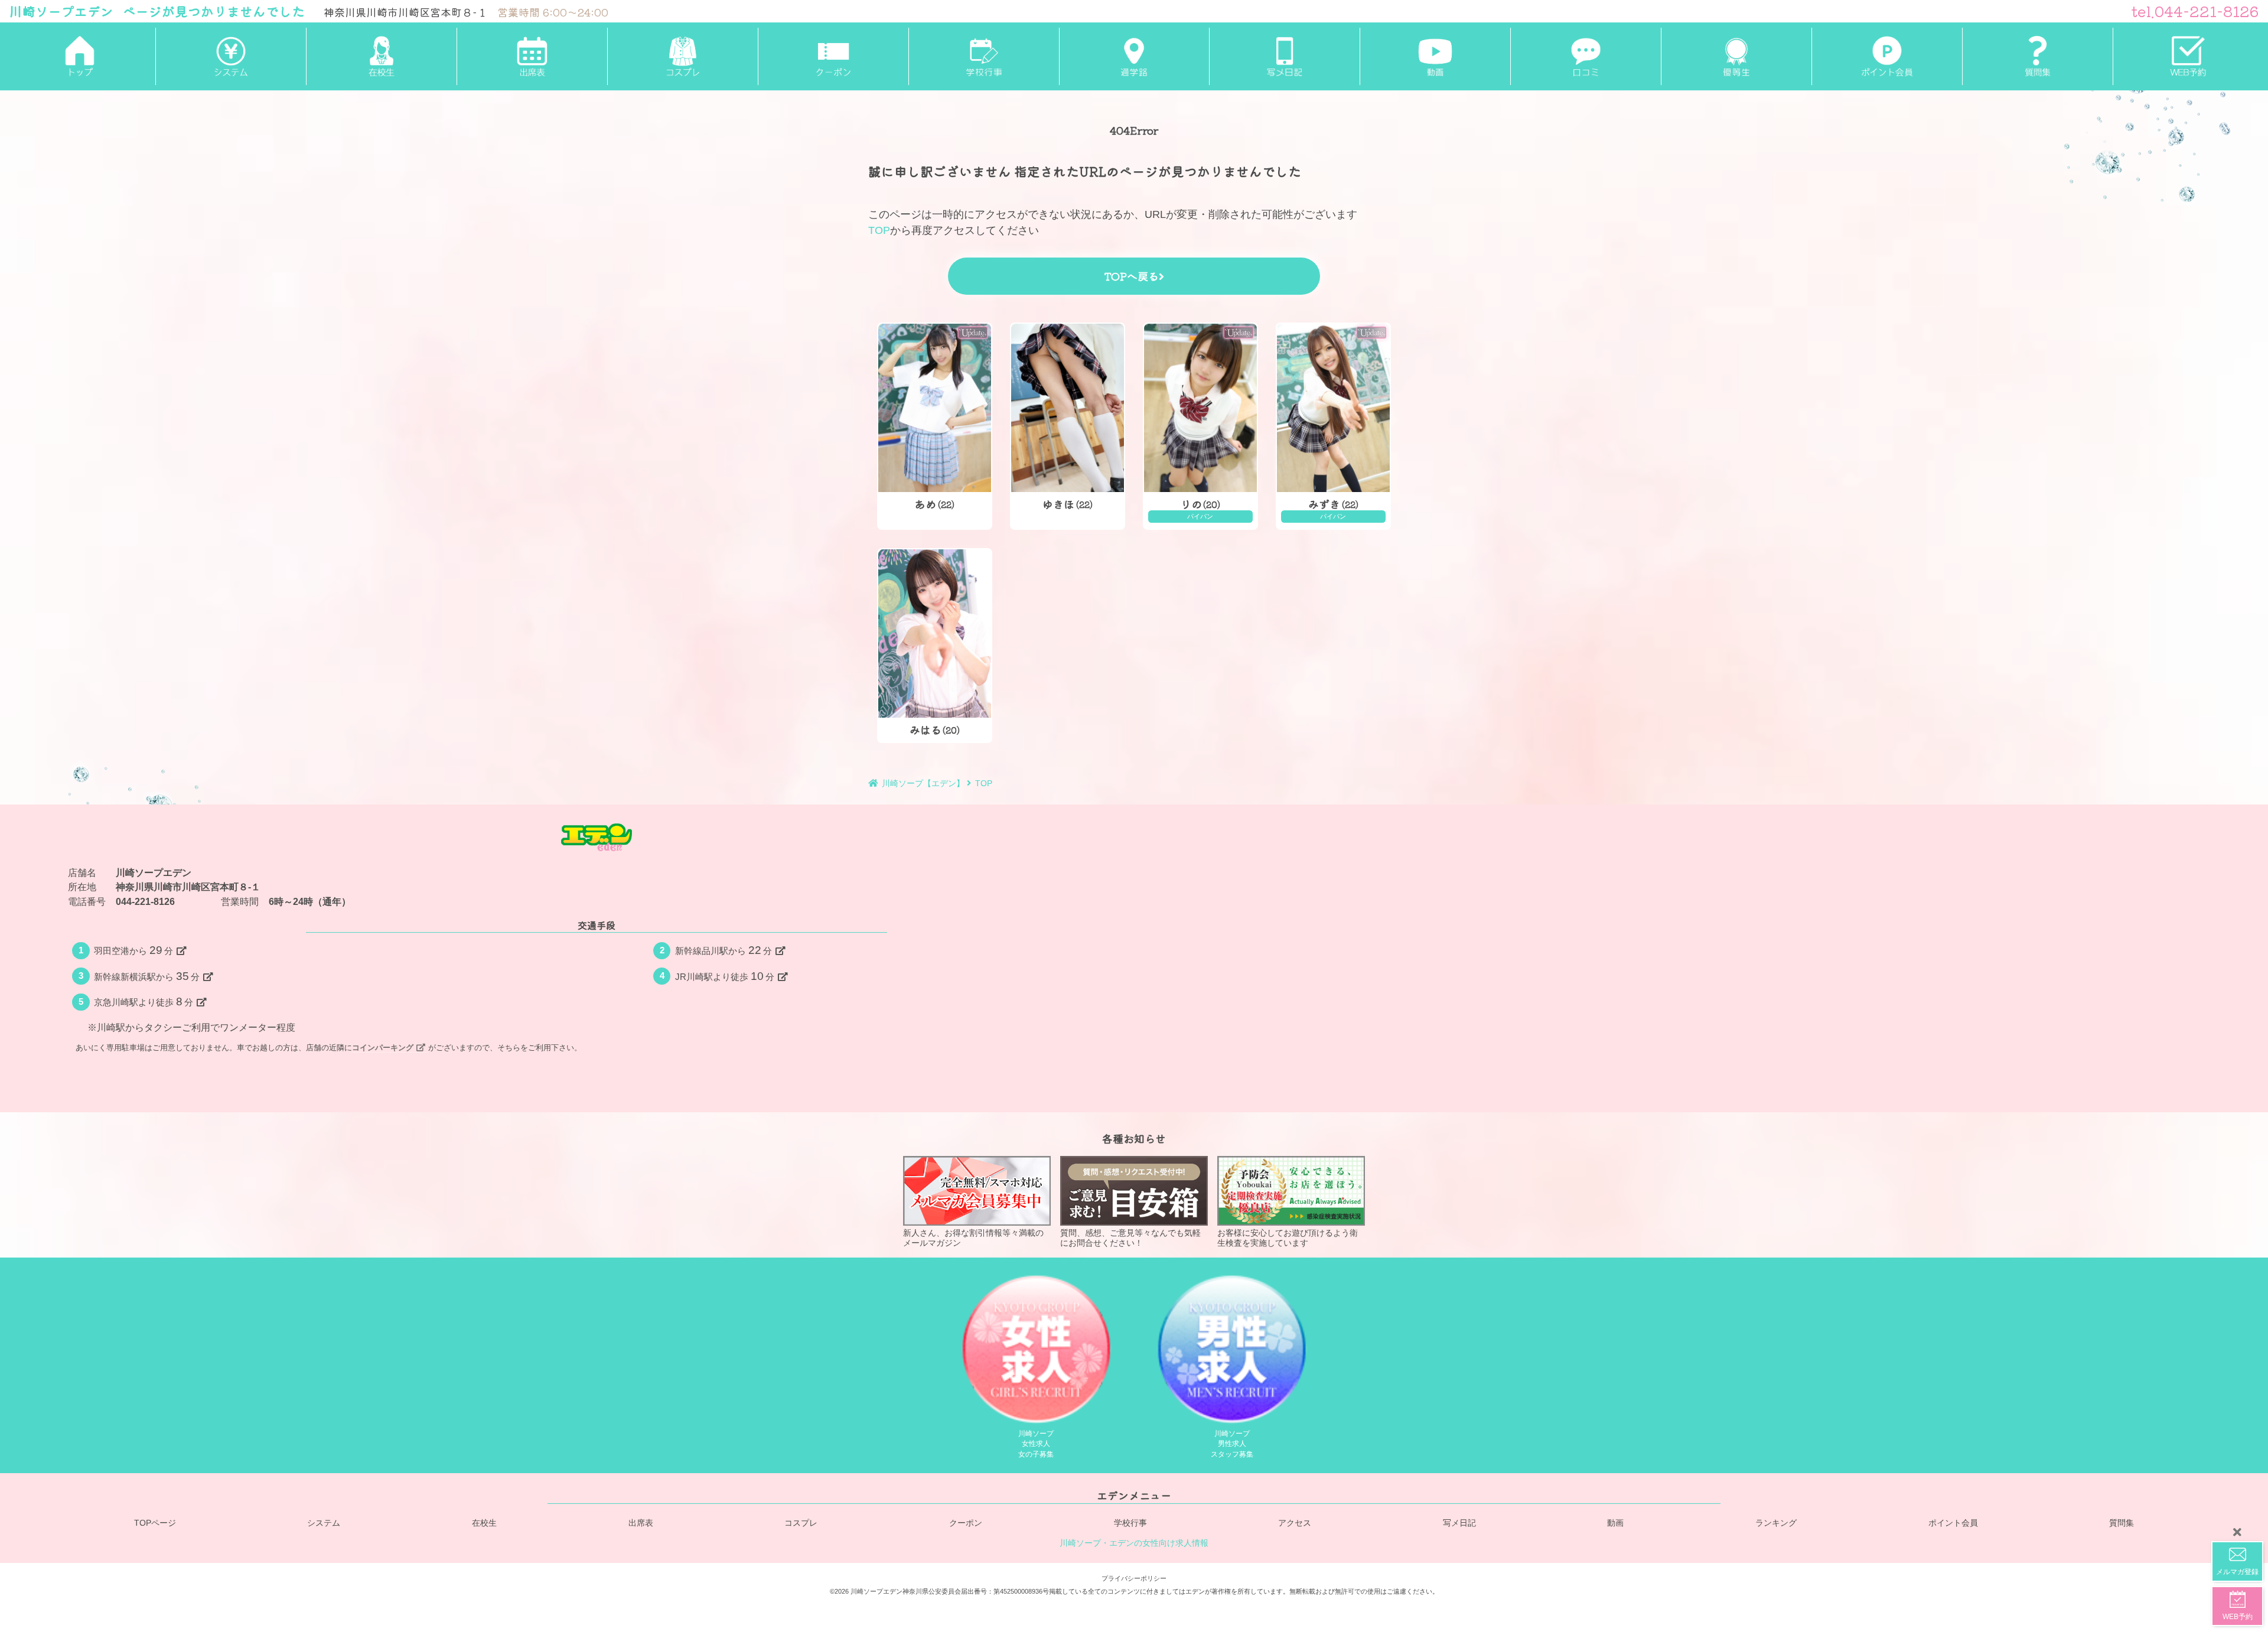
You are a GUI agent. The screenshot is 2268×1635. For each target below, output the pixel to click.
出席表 (641, 1523)
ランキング (1776, 1523)
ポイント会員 (1953, 1523)
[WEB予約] (2188, 57)
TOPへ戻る (1131, 276)
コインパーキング (383, 1048)
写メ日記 (1459, 1523)
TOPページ (155, 1523)
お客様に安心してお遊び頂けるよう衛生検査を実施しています (1288, 1238)
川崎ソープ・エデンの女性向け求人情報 (1134, 1543)
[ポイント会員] (1887, 57)
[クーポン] (833, 57)
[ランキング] (1736, 57)
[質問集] (2037, 57)
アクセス (1295, 1523)
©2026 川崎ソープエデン (866, 1591)
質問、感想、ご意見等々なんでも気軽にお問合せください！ (1130, 1238)
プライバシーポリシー (1134, 1578)
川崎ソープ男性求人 (1232, 1444)
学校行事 (1130, 1523)
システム (324, 1523)
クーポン (966, 1523)
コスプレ (801, 1523)
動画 (1615, 1523)
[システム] (231, 57)
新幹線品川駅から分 (724, 950)
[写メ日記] (1284, 57)
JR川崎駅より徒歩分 (725, 976)
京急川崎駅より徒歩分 (144, 1002)
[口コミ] (1586, 57)
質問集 (2122, 1523)
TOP (879, 230)
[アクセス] (1134, 57)
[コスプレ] (682, 57)
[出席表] (532, 57)
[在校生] (381, 57)
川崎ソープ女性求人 (1036, 1444)
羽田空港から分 (134, 950)
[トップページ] (80, 57)
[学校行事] (984, 57)
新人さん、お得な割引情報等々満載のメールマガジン (973, 1238)
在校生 (484, 1523)
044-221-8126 (145, 901)
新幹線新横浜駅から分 (147, 976)
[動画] (1435, 57)
